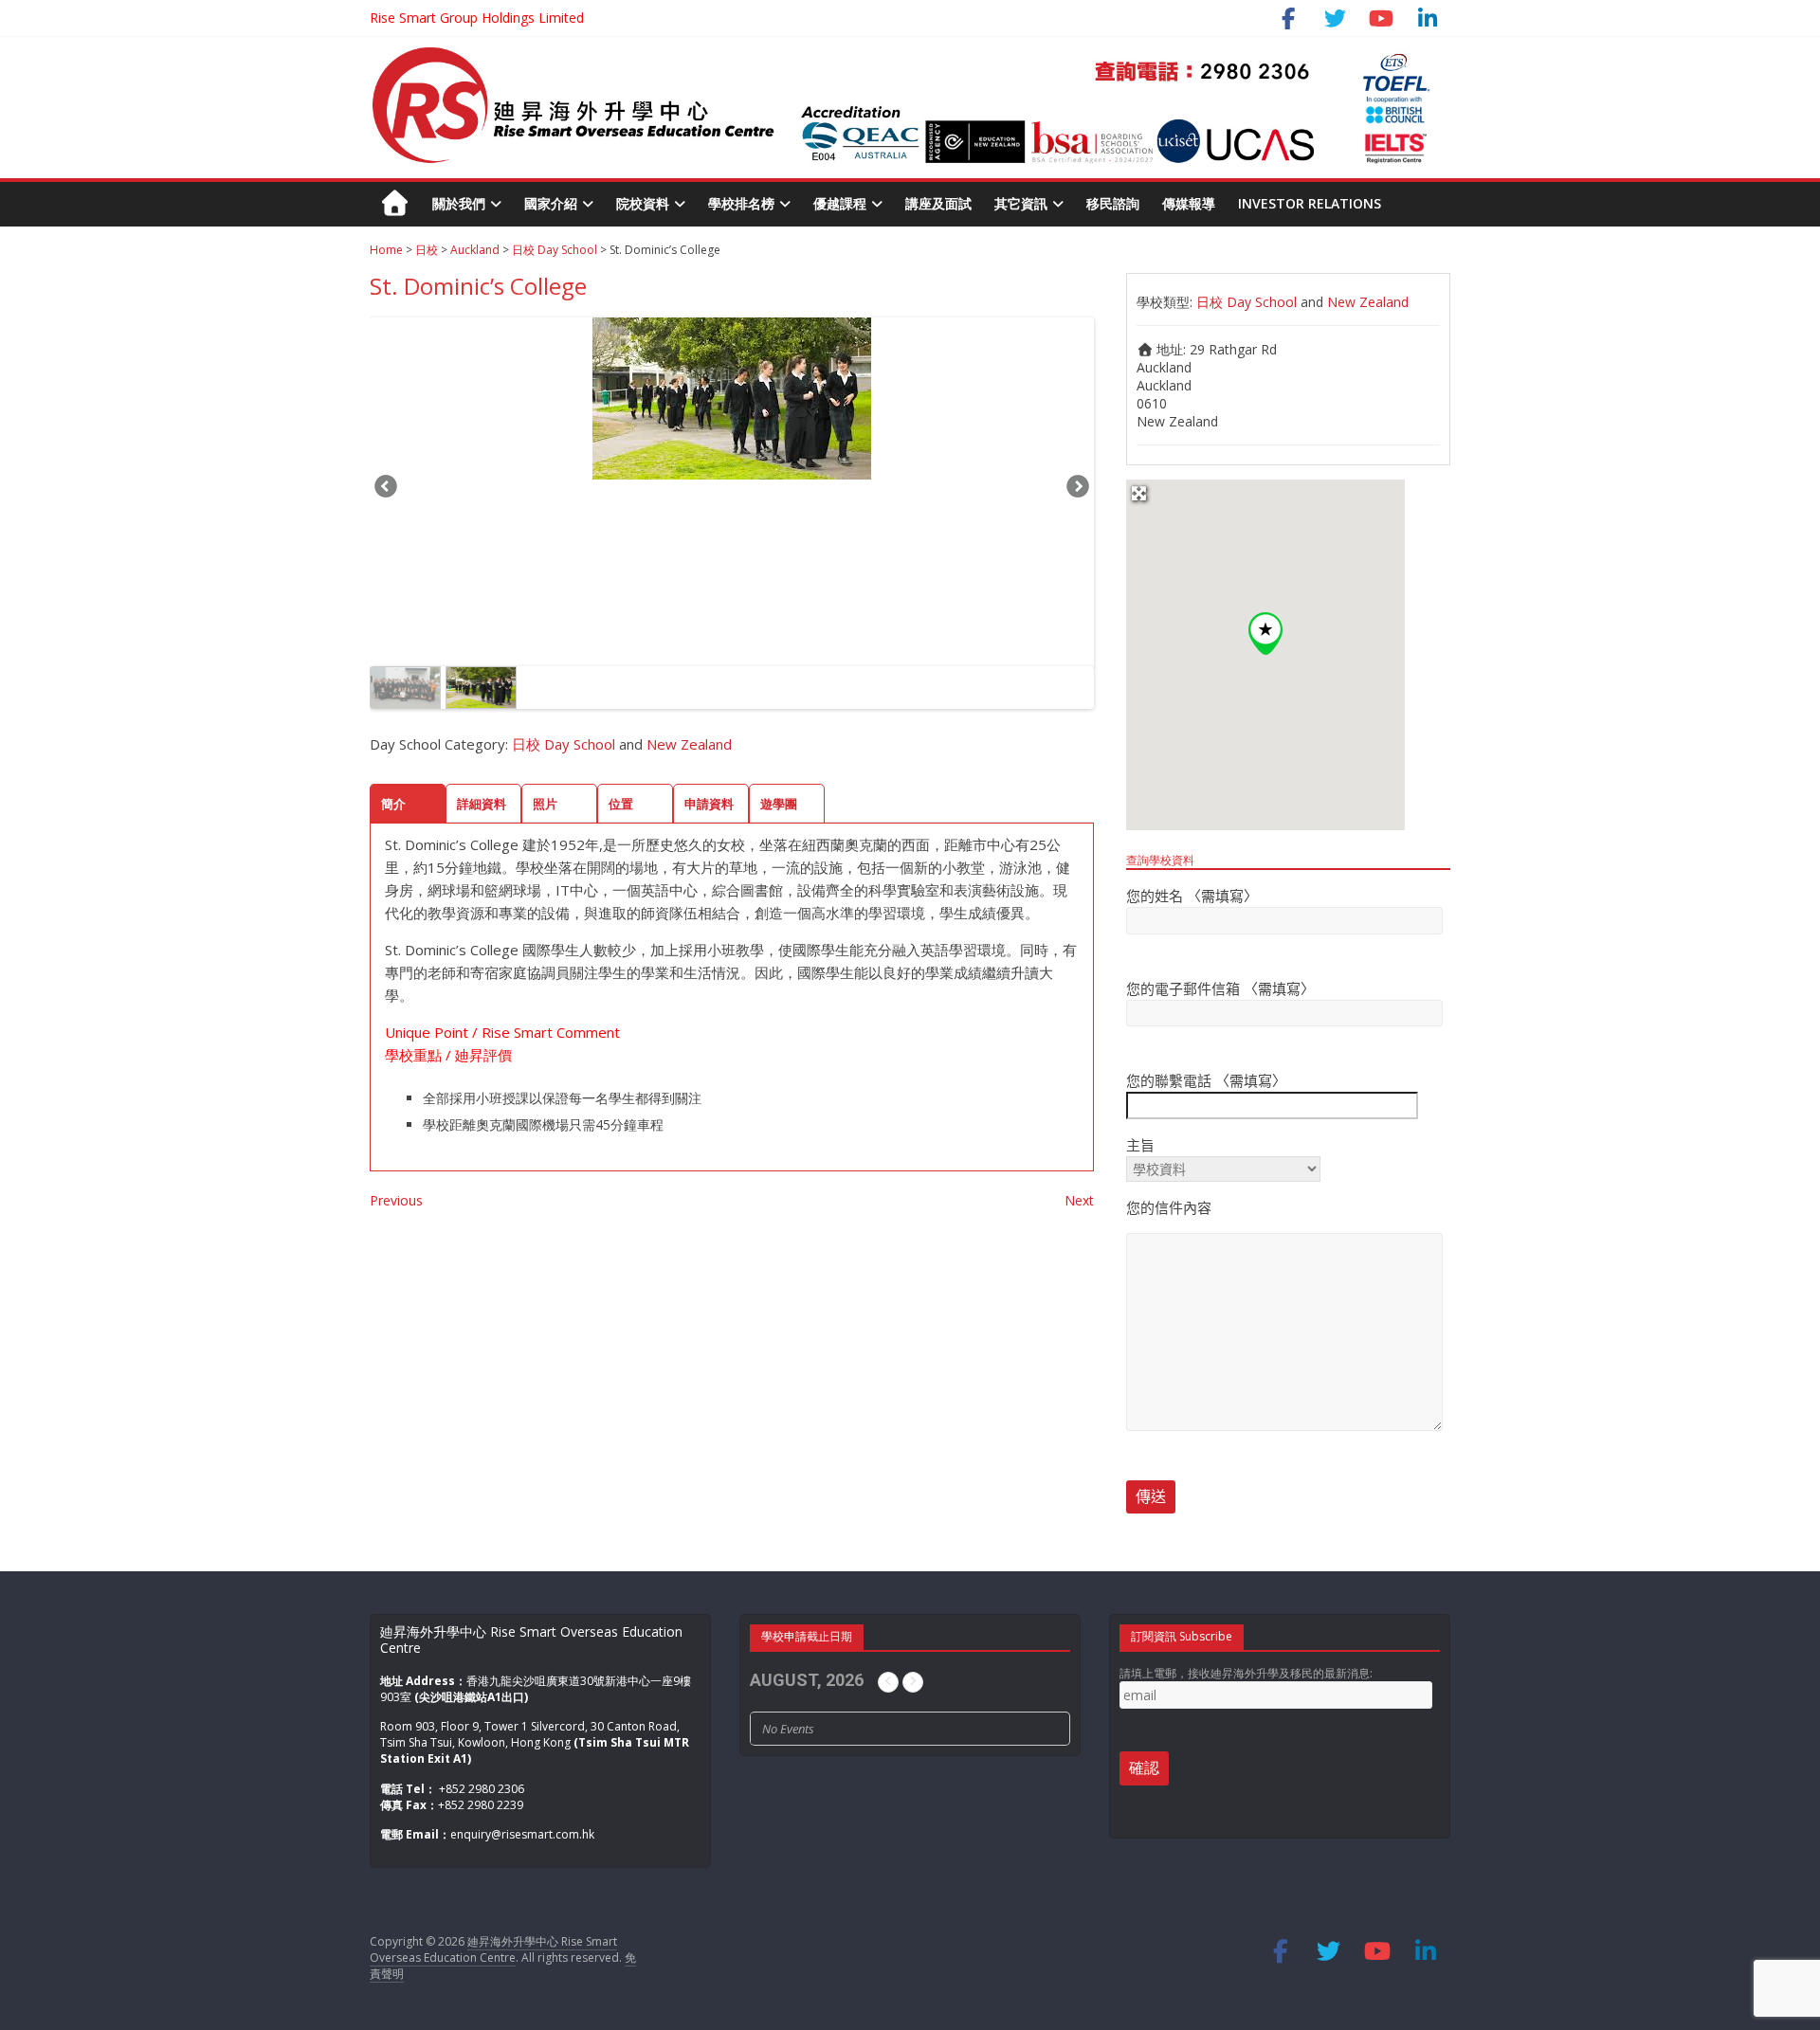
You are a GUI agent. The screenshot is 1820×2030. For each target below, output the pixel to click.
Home (386, 250)
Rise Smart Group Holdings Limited (477, 18)
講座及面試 (938, 203)
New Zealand (689, 744)
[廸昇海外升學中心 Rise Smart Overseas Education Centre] (901, 55)
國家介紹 (551, 203)
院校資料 (643, 203)
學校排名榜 (741, 203)
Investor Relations (1310, 203)
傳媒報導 (1189, 203)
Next (1077, 489)
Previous (386, 489)
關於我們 (459, 203)
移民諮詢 (1113, 203)
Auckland (475, 250)
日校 (427, 250)
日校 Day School (555, 250)
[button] (1265, 634)
